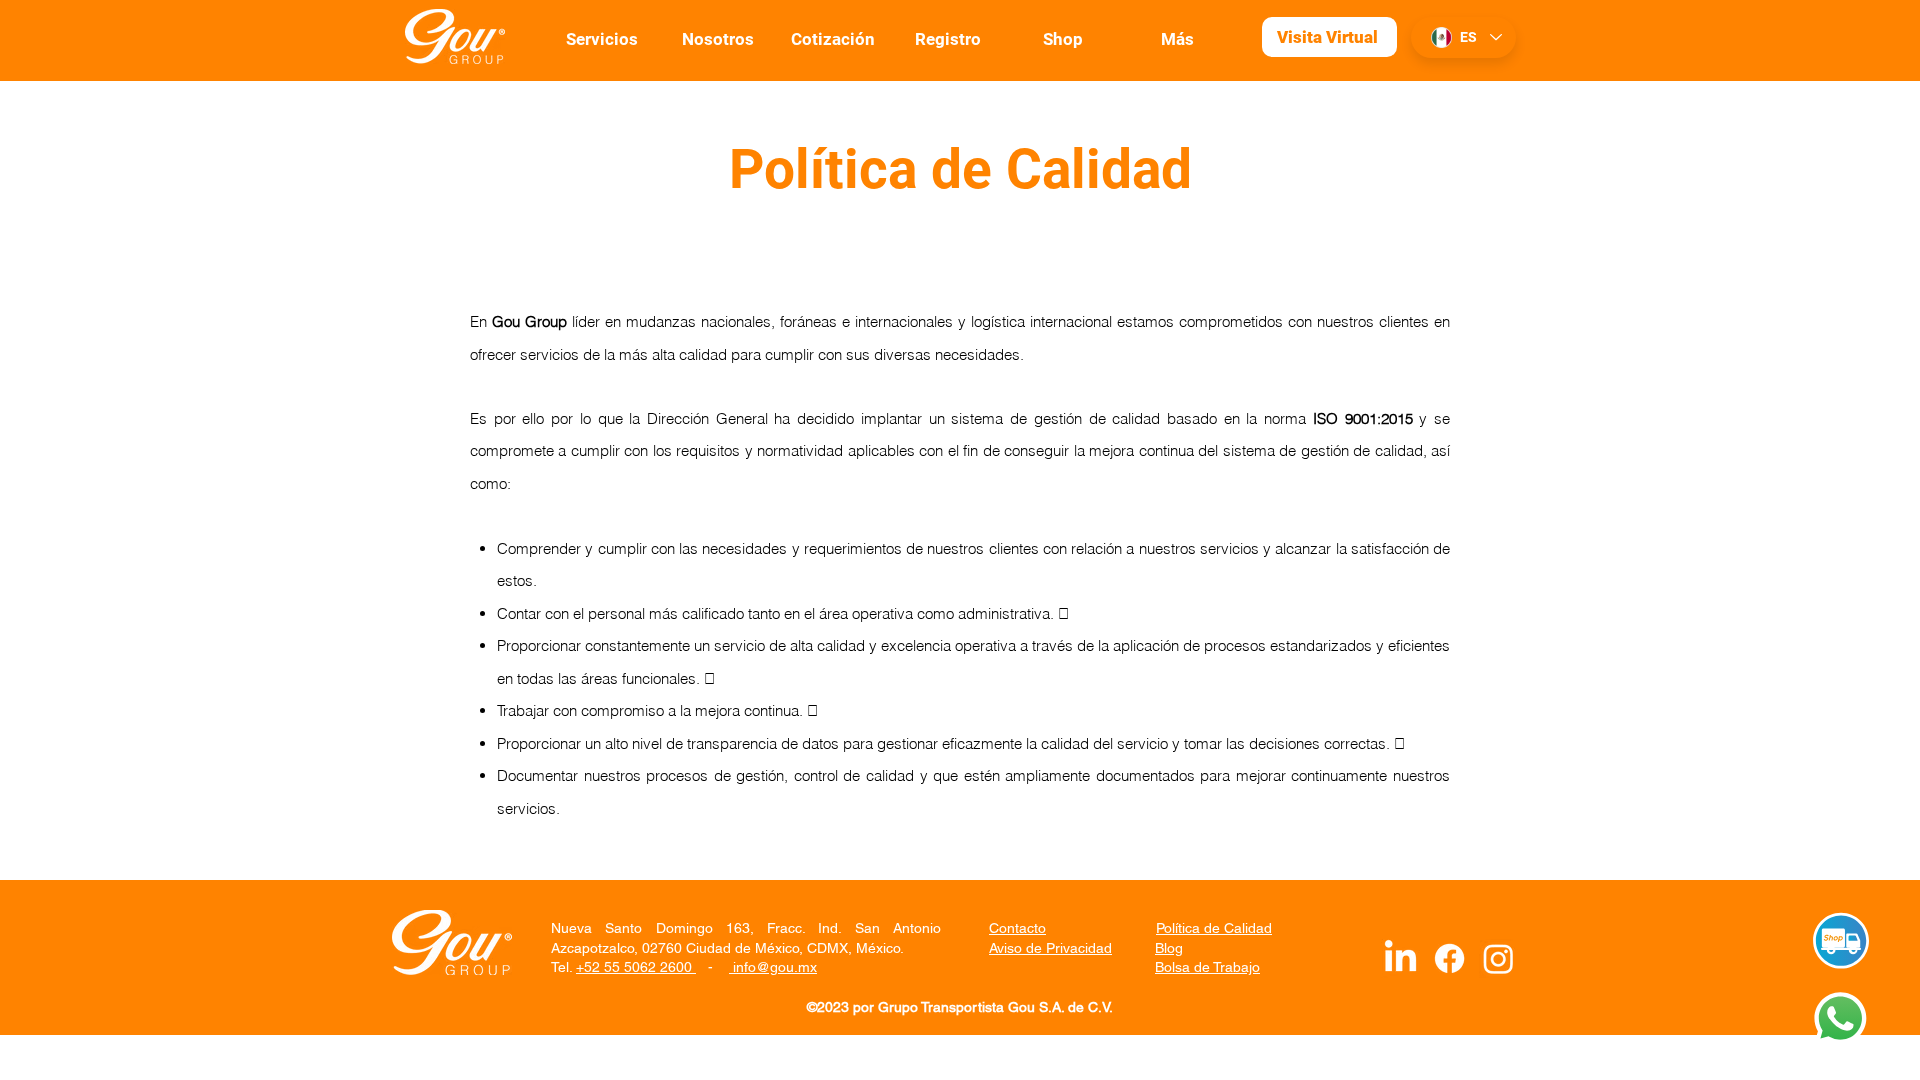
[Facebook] (1449, 958)
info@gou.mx (773, 967)
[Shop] (1840, 941)
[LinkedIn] (1400, 958)
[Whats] (1836, 1016)
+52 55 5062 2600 (636, 967)
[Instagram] (1498, 958)
